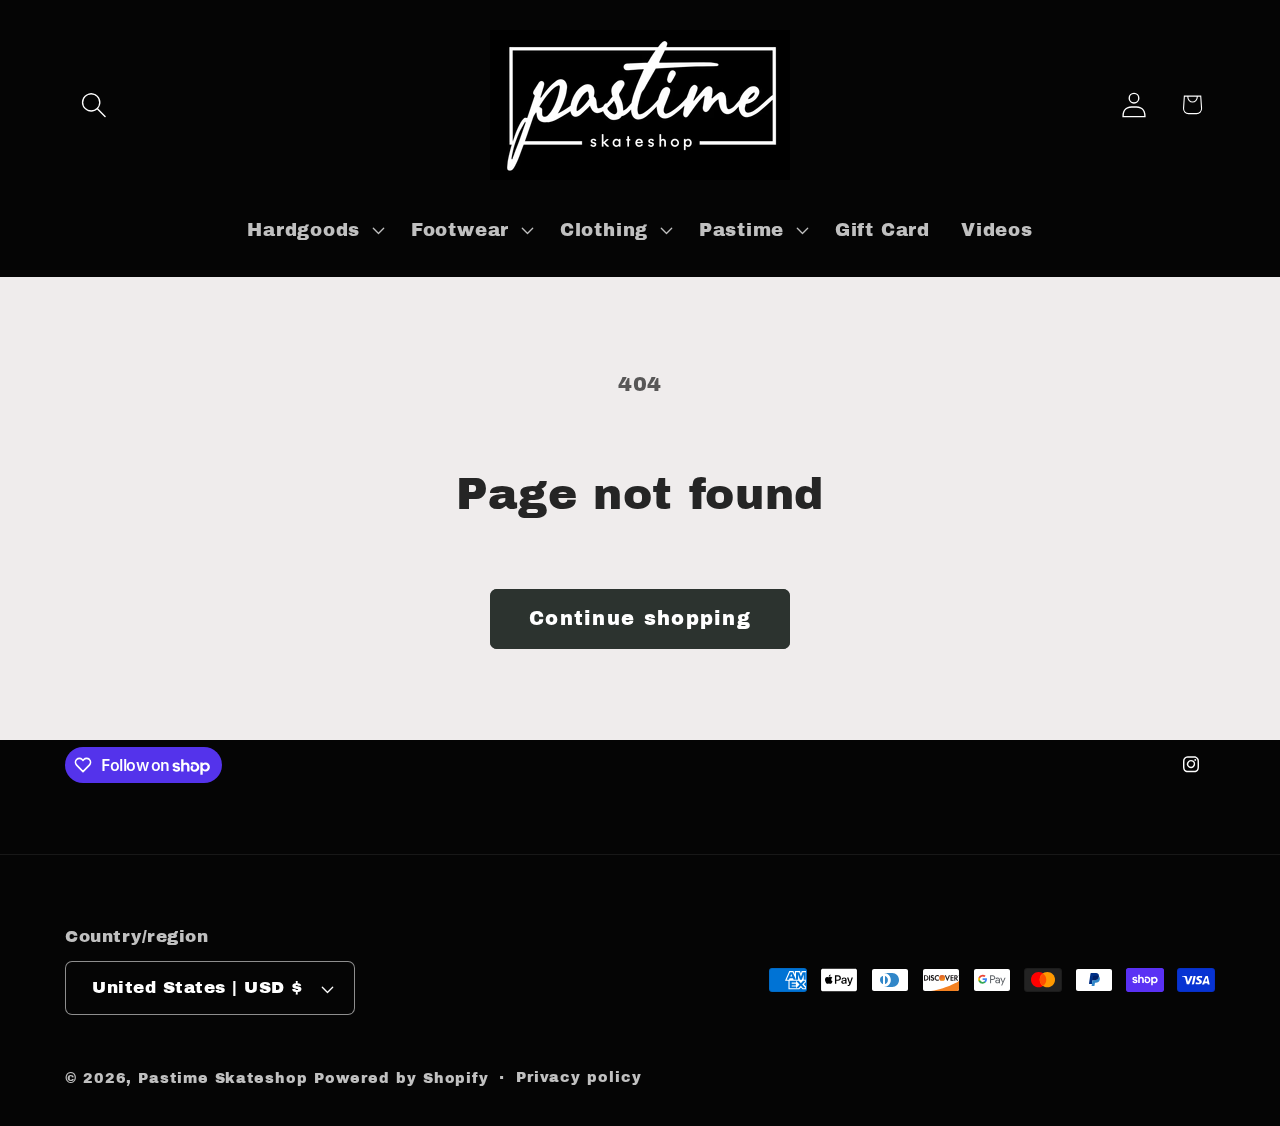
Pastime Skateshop (222, 1078)
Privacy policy (579, 1077)
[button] (93, 104)
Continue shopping (640, 618)
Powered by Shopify (401, 1078)
